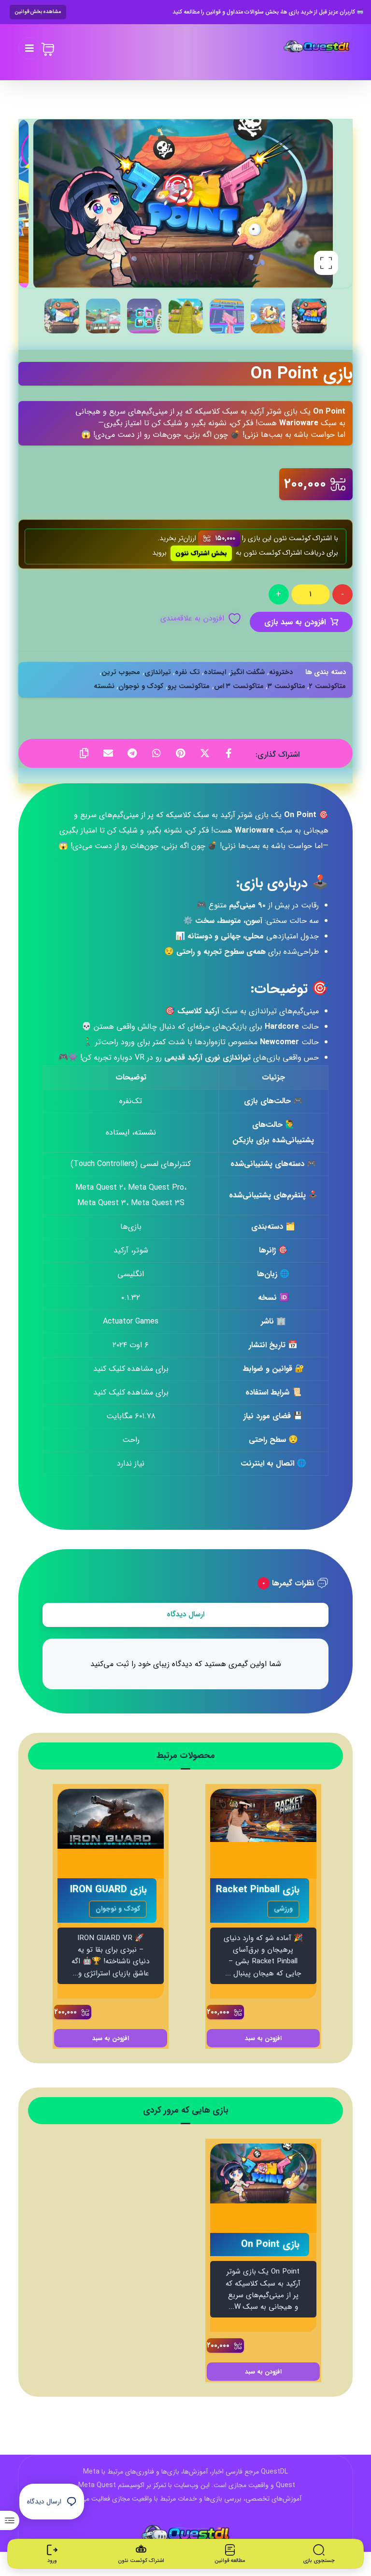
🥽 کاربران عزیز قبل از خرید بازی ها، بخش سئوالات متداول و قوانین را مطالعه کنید (268, 12)
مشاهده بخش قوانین (38, 12)
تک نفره (187, 672)
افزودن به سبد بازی (295, 622)
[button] (29, 48)
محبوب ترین (121, 672)
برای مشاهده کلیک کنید (131, 1369)
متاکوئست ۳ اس (239, 686)
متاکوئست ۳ (286, 686)
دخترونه (281, 672)
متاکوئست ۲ (328, 686)
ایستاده (215, 672)
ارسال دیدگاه (185, 1614)
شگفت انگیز (248, 672)
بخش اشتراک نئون (201, 553)
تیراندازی (158, 672)
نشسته (104, 686)
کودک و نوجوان (141, 686)
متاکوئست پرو (189, 686)
